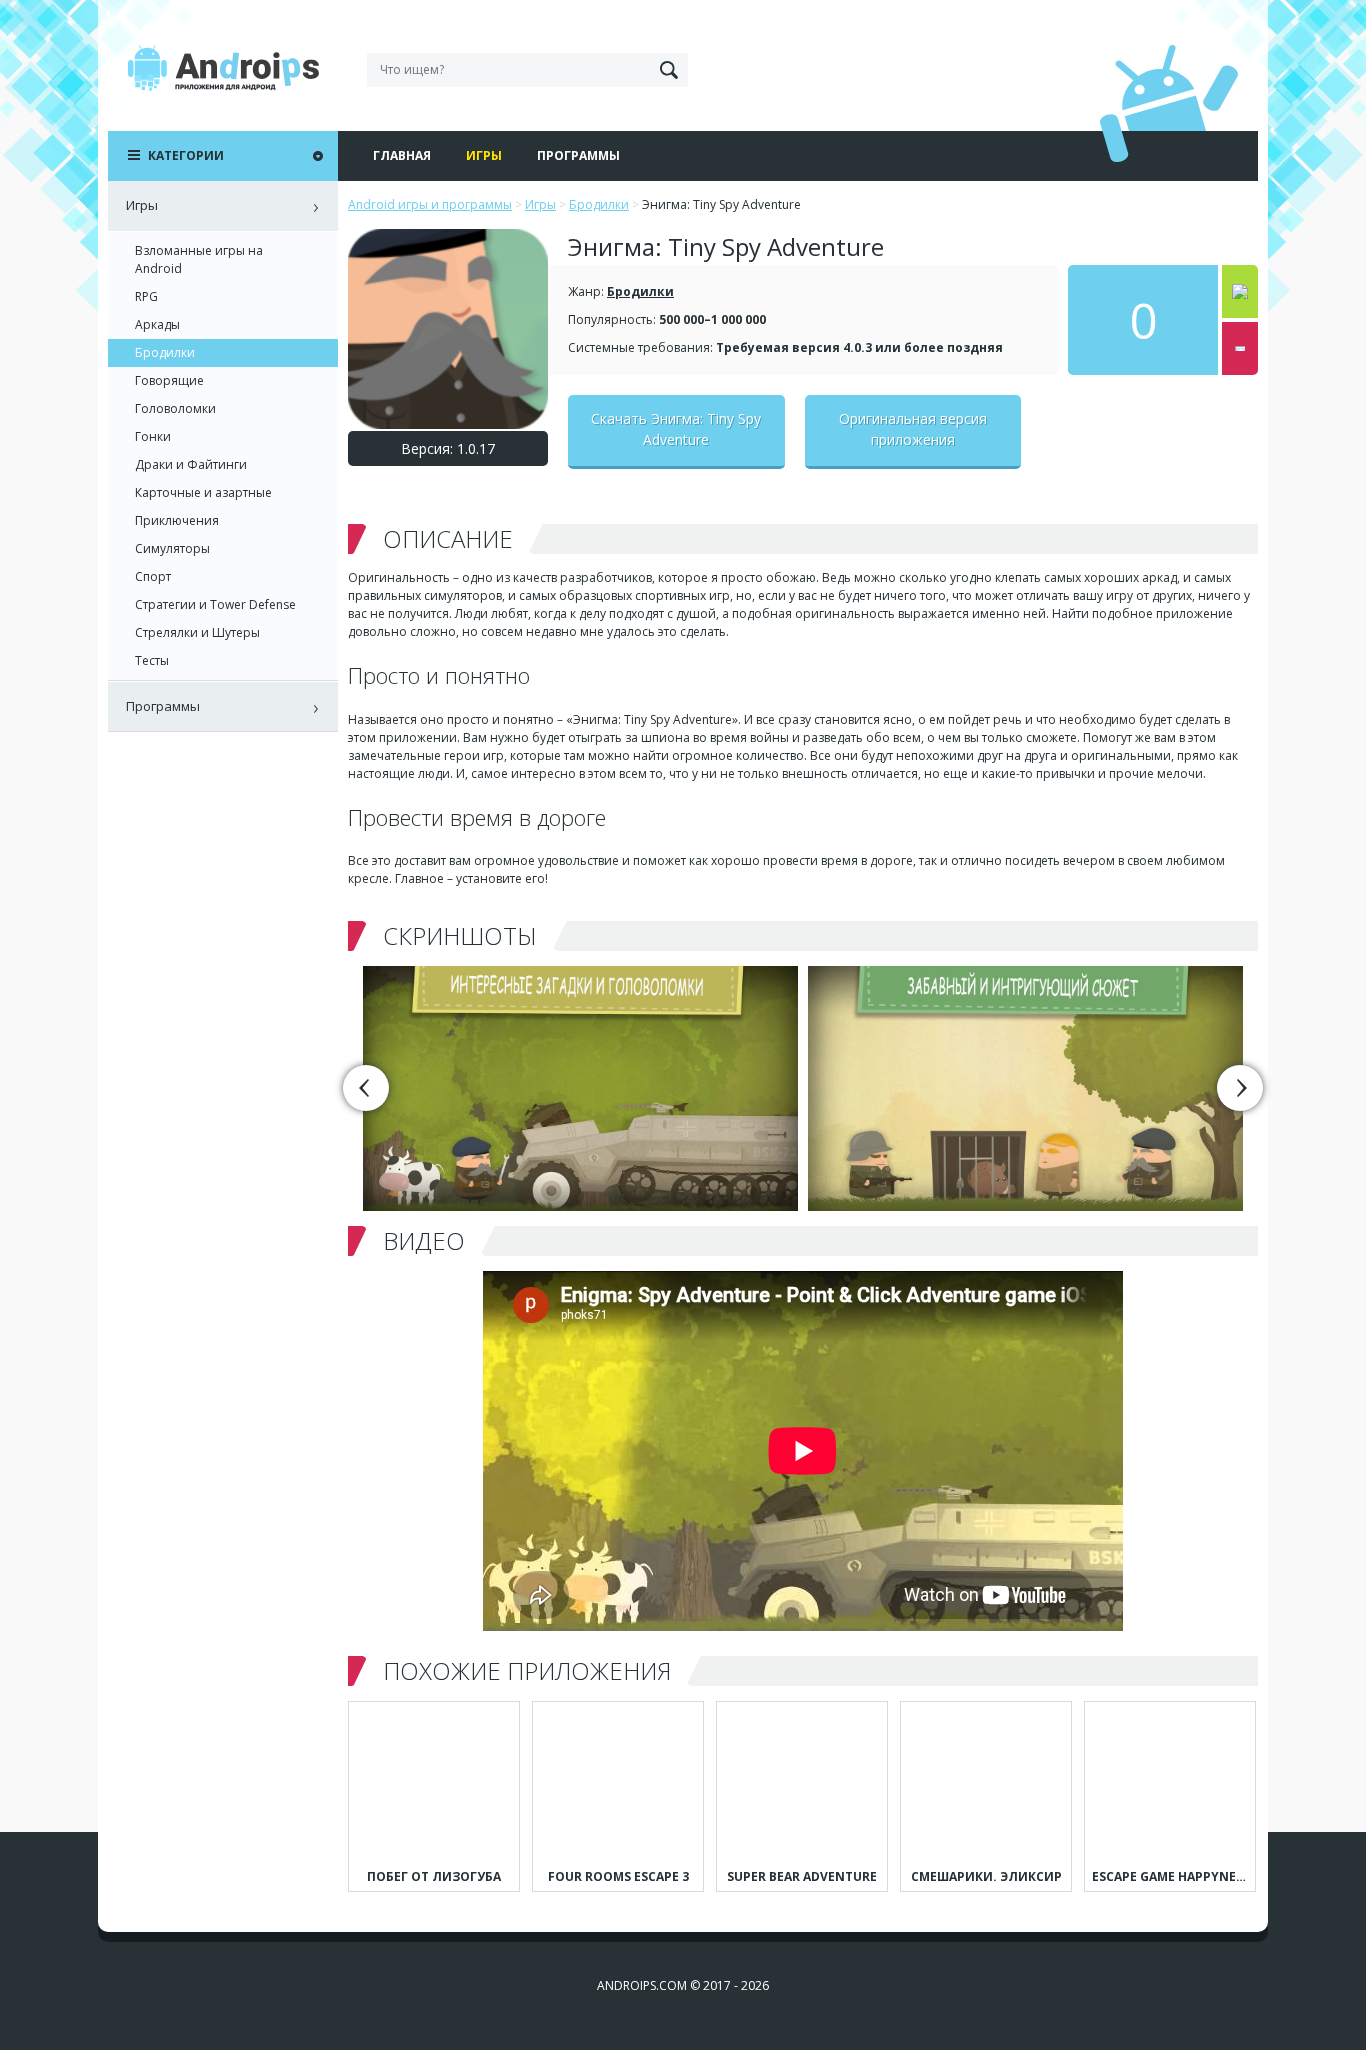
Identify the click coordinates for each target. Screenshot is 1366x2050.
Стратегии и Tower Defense (215, 604)
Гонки (153, 436)
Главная (402, 155)
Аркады (157, 324)
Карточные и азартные (203, 492)
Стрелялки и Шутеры (197, 632)
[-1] (1240, 348)
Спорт (153, 576)
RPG (146, 296)
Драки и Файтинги (191, 464)
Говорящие (169, 380)
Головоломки (175, 408)
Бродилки (640, 291)
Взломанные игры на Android (199, 259)
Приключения (177, 520)
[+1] (1240, 291)
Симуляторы (172, 548)
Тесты (152, 660)
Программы (578, 155)
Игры (484, 155)
